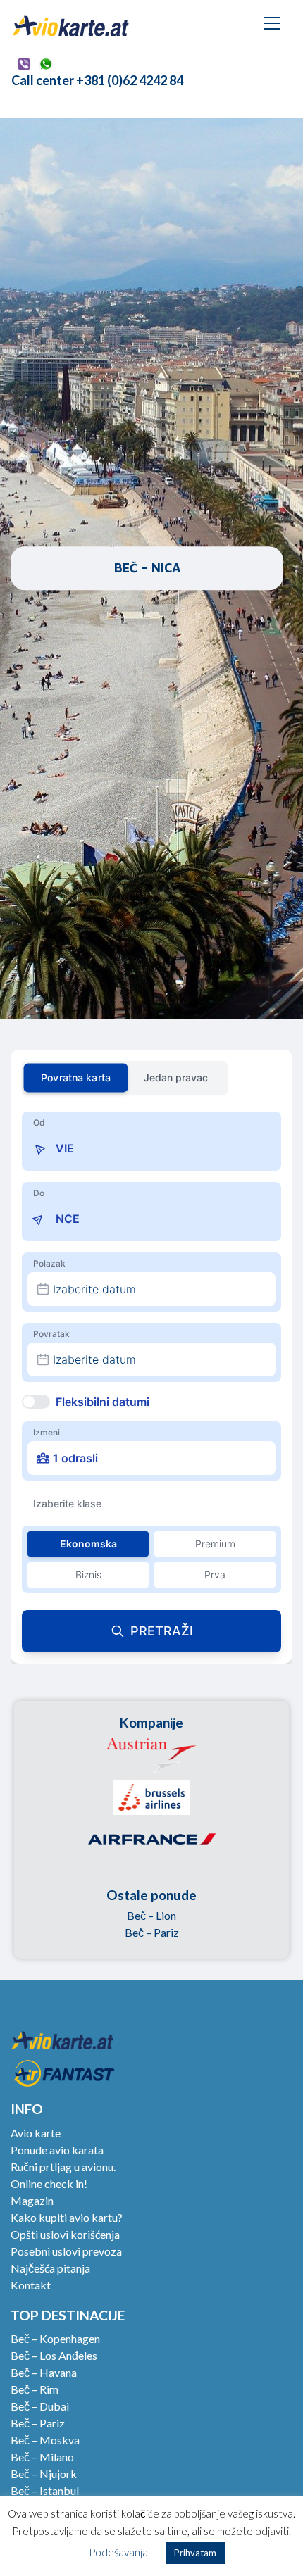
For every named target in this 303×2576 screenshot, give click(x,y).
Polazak (49, 1263)
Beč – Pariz (152, 1932)
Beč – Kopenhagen (55, 2338)
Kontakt (31, 2285)
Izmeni (47, 1432)
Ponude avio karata (57, 2150)
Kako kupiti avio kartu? (67, 2217)
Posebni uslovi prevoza (66, 2251)
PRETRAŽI (162, 1631)
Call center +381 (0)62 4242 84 (97, 80)
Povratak (51, 1334)
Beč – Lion (151, 1915)
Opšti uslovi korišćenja (65, 2234)
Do (39, 1193)
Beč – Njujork (44, 2474)
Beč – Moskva (45, 2440)
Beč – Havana (44, 2372)
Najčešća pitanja (50, 2268)
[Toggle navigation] (272, 23)
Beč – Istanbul (45, 2490)
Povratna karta (76, 1077)
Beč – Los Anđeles (54, 2355)
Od (39, 1123)
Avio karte (36, 2133)
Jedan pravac (176, 1077)
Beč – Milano (42, 2457)
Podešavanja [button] (118, 2552)
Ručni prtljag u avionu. (63, 2167)
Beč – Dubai (40, 2406)
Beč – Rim (35, 2389)
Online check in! (49, 2184)
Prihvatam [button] (195, 2553)
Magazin (32, 2200)
